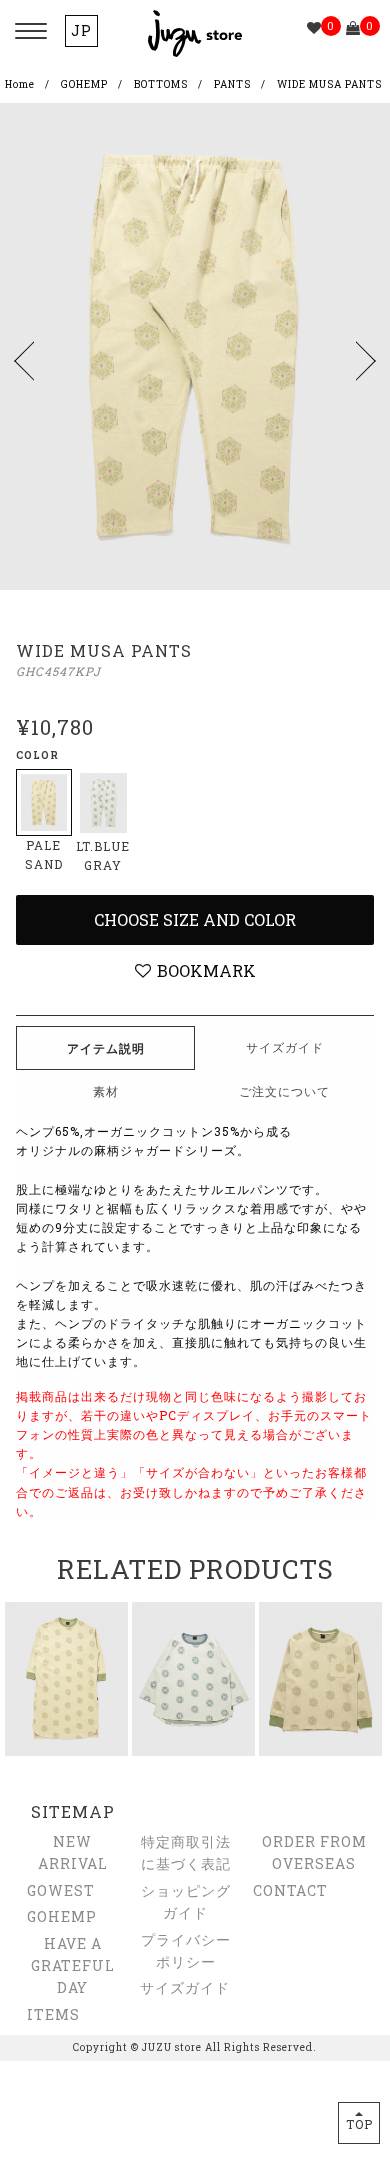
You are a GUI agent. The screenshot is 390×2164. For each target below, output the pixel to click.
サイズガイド (185, 1987)
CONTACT (290, 1890)
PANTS (232, 84)
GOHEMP (84, 84)
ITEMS (53, 2014)
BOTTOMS (161, 84)
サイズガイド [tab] (285, 1047)
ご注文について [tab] (284, 1091)
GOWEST (61, 1890)
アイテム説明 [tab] (106, 1048)
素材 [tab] (106, 1091)
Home (20, 84)
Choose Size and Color (195, 919)
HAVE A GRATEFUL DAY (73, 1966)
